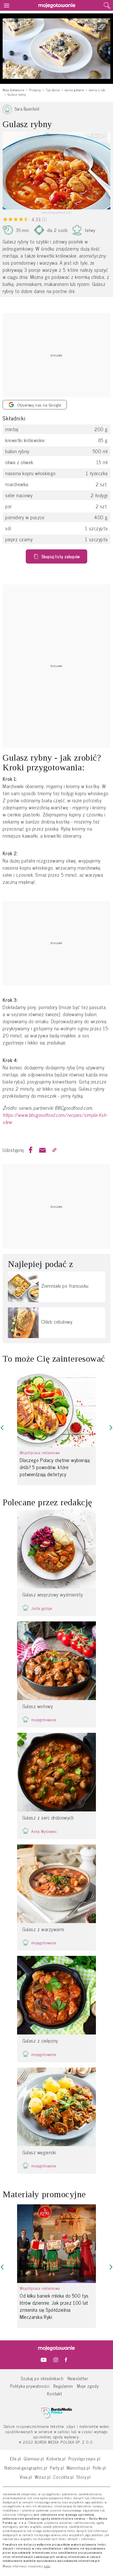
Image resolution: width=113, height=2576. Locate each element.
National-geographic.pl (26, 2468)
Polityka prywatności (30, 2386)
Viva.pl (26, 2477)
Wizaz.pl (43, 2477)
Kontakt (55, 2393)
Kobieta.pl (56, 2458)
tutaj (47, 2566)
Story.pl (83, 2477)
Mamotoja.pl (78, 2468)
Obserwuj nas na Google (39, 405)
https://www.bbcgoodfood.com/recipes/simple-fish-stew (55, 1118)
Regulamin (63, 2386)
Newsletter (78, 2378)
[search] (107, 6)
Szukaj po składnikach (42, 2378)
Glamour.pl (34, 2458)
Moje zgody (88, 2386)
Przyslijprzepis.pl (84, 2458)
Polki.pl (99, 2468)
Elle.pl (16, 2458)
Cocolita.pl (63, 2477)
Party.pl (57, 2468)
